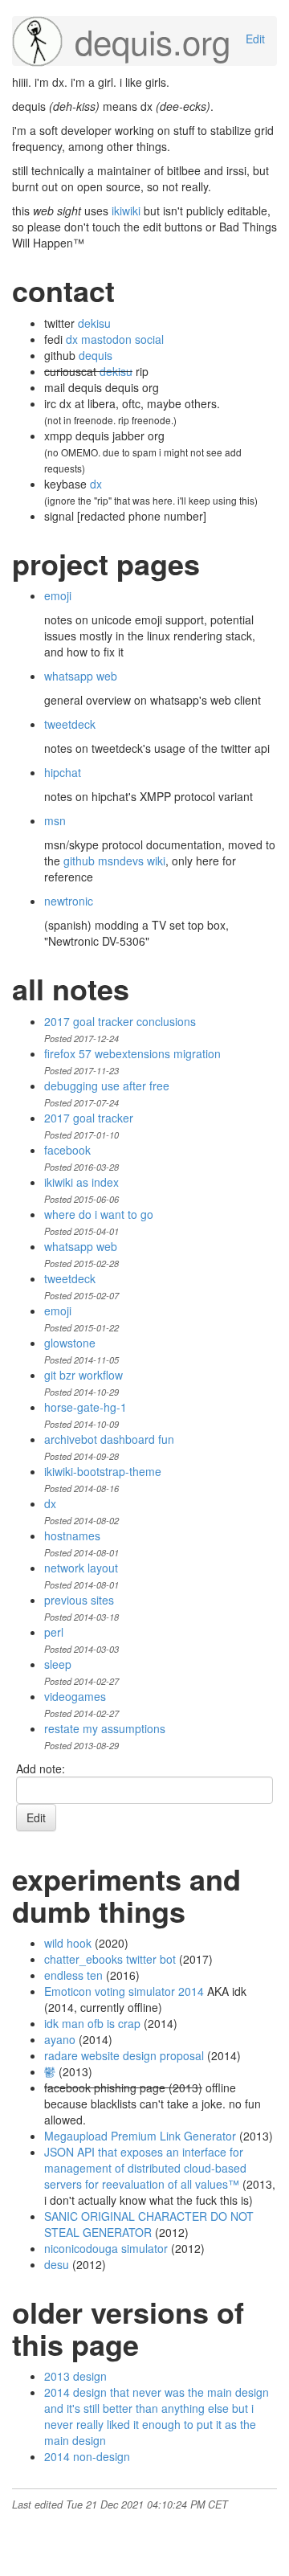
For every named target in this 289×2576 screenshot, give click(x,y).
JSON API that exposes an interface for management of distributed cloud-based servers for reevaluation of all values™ (145, 2168)
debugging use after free (107, 1086)
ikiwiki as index (81, 1182)
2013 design (75, 2376)
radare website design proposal (124, 2055)
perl (54, 1632)
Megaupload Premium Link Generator (140, 2136)
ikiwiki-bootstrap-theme (103, 1471)
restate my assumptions (105, 1728)
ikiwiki (126, 211)
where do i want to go (99, 1214)
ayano (60, 2039)
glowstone (70, 1343)
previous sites (79, 1600)
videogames (75, 1696)
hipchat (63, 772)
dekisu (94, 323)
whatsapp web (81, 676)
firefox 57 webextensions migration (132, 1053)
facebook (67, 1150)
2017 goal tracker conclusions (120, 1021)
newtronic (69, 901)
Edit (255, 39)
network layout (81, 1568)
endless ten (73, 1975)
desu (57, 2264)
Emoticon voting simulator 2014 (124, 1991)
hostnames (72, 1535)
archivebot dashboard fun (109, 1439)
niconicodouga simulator (106, 2248)
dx (96, 484)
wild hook (68, 1943)
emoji (58, 595)
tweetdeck (70, 724)
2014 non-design (87, 2456)
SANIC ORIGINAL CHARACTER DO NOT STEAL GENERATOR (149, 2224)
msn (55, 820)
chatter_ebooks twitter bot (110, 1959)
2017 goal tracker (89, 1118)
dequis (96, 355)
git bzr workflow (83, 1375)
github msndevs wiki (114, 861)
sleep (58, 1664)
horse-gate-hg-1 (85, 1407)
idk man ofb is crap (92, 2023)
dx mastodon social (115, 339)
